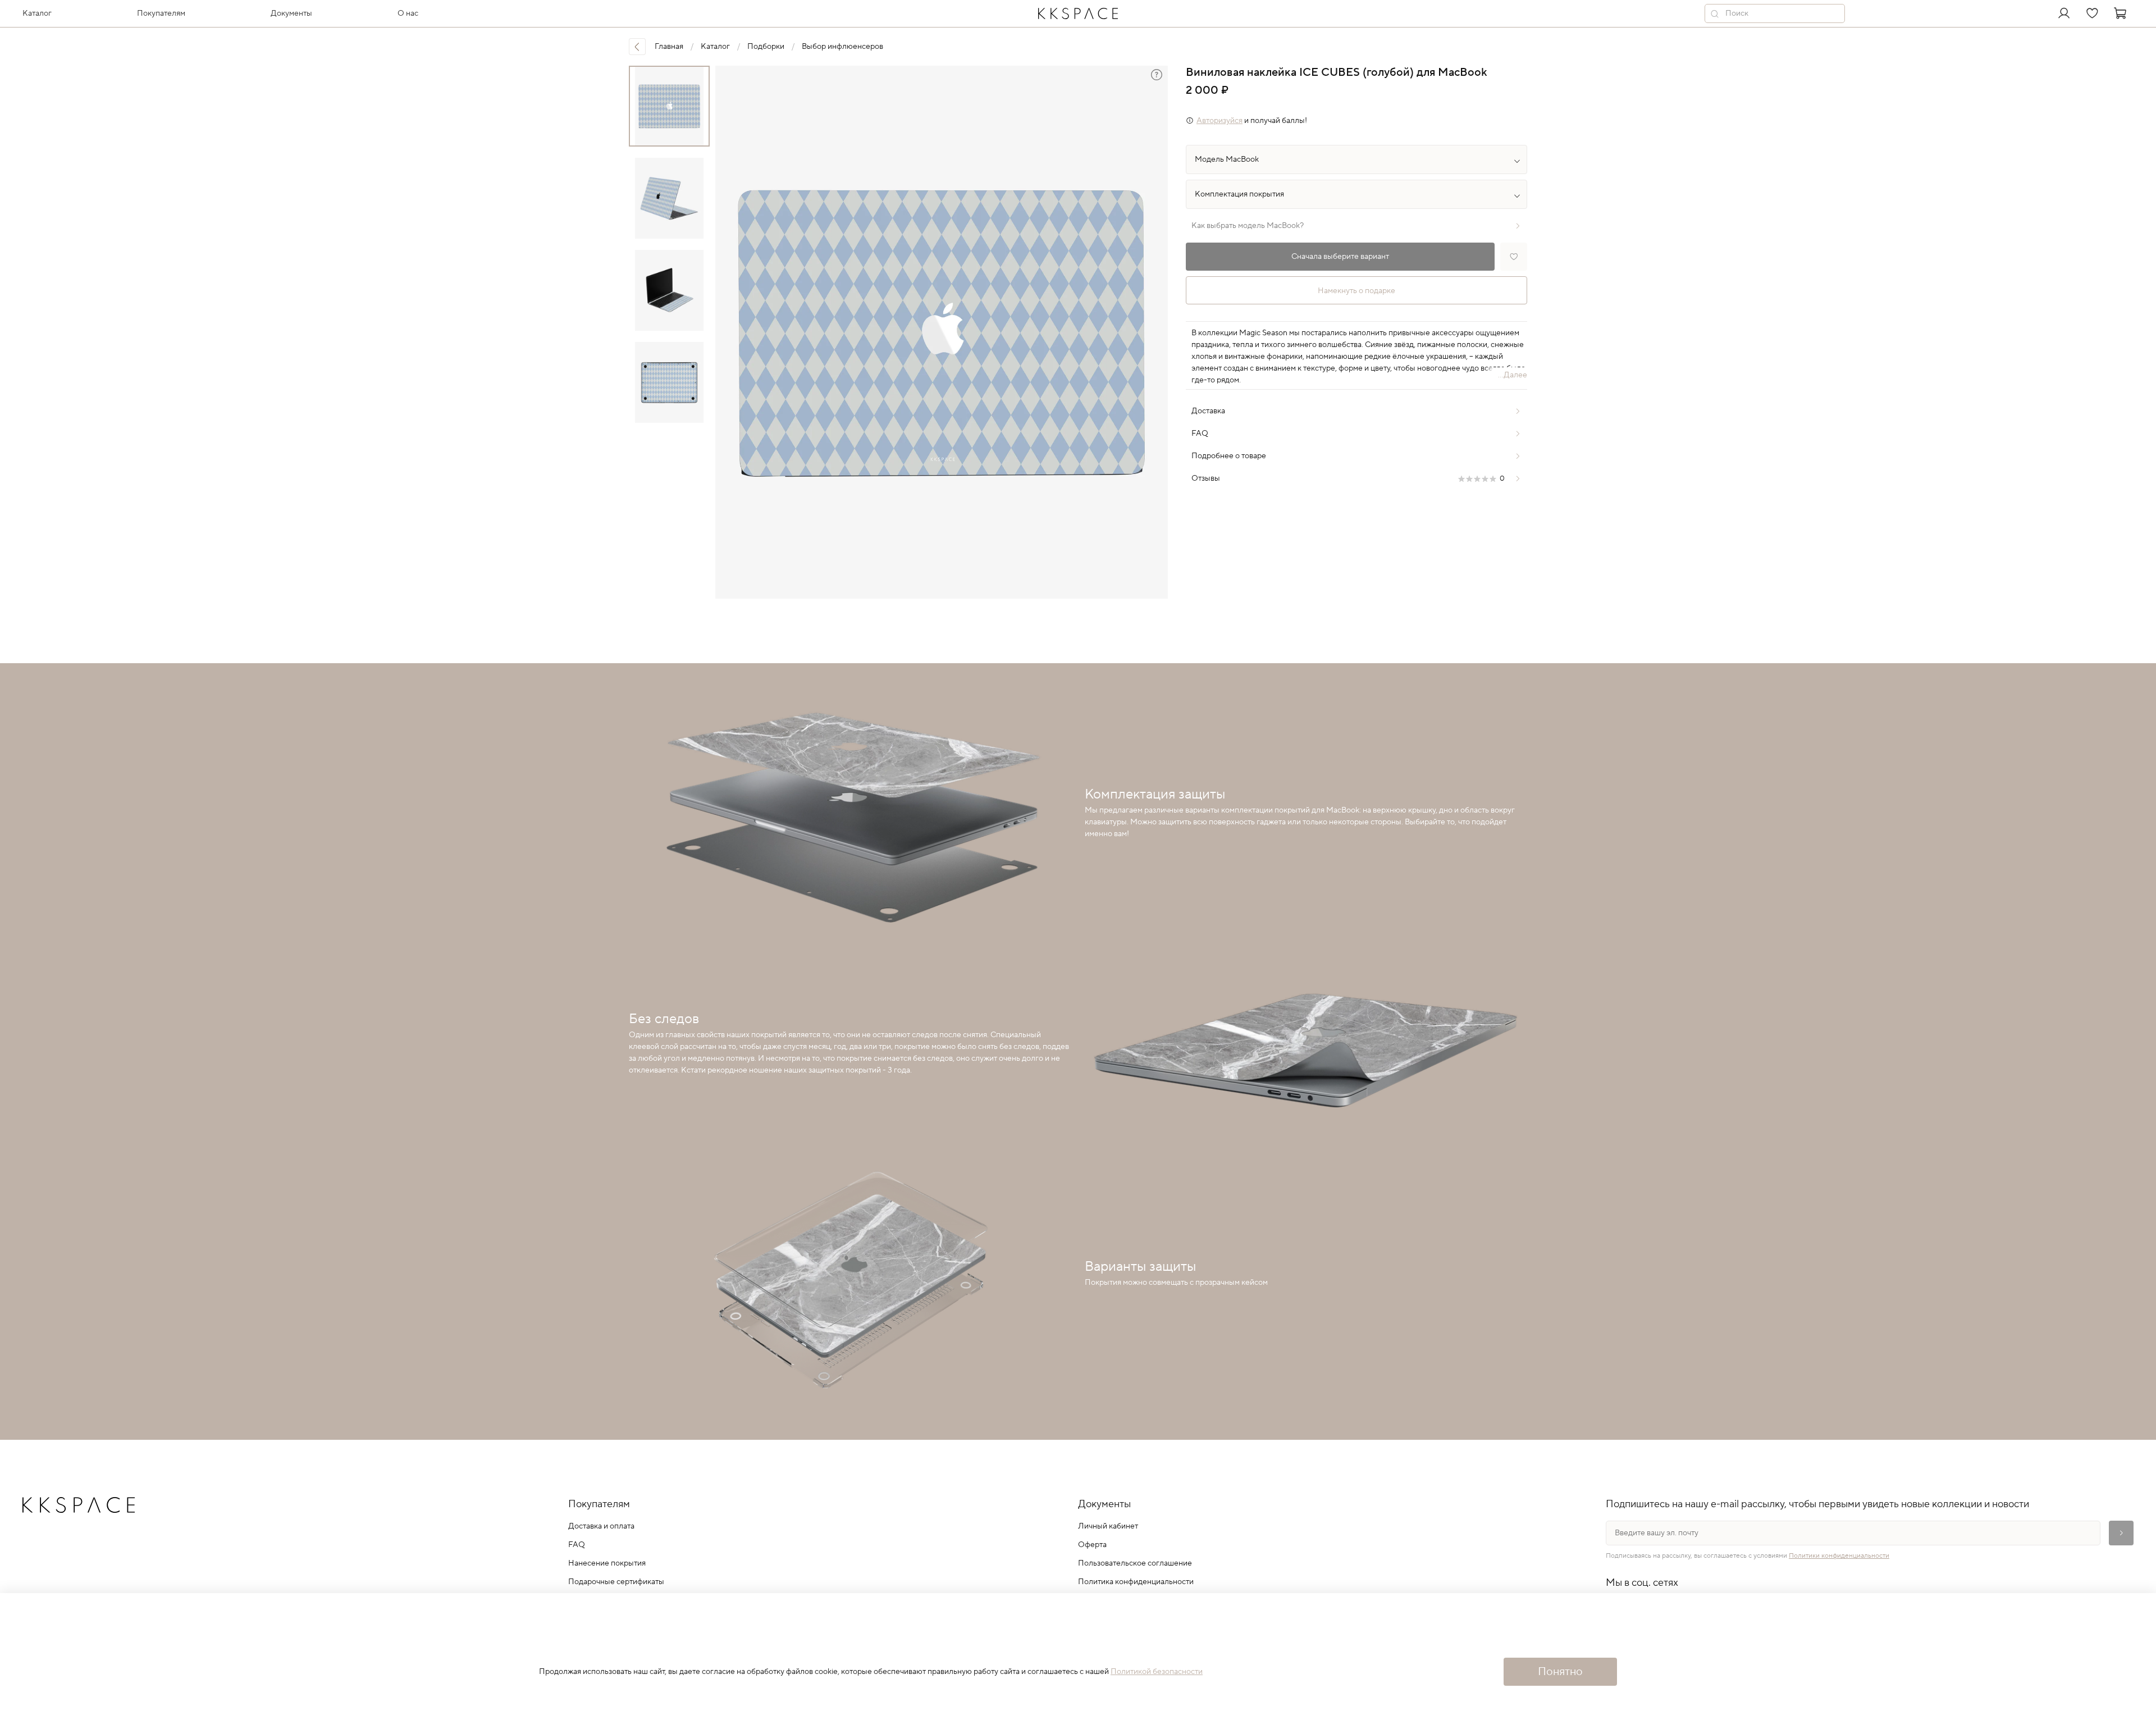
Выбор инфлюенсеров (842, 47)
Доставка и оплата (601, 1526)
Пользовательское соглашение (1135, 1563)
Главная (669, 47)
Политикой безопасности (1157, 1672)
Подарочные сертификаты (616, 1582)
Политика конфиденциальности (1136, 1582)
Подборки (766, 47)
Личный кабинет (1108, 1526)
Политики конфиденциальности (1839, 1556)
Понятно (1560, 1672)
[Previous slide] (733, 332)
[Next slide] (1150, 332)
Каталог (715, 47)
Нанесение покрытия (607, 1563)
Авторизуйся (1219, 121)
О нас (408, 13)
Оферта (1092, 1545)
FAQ (577, 1545)
